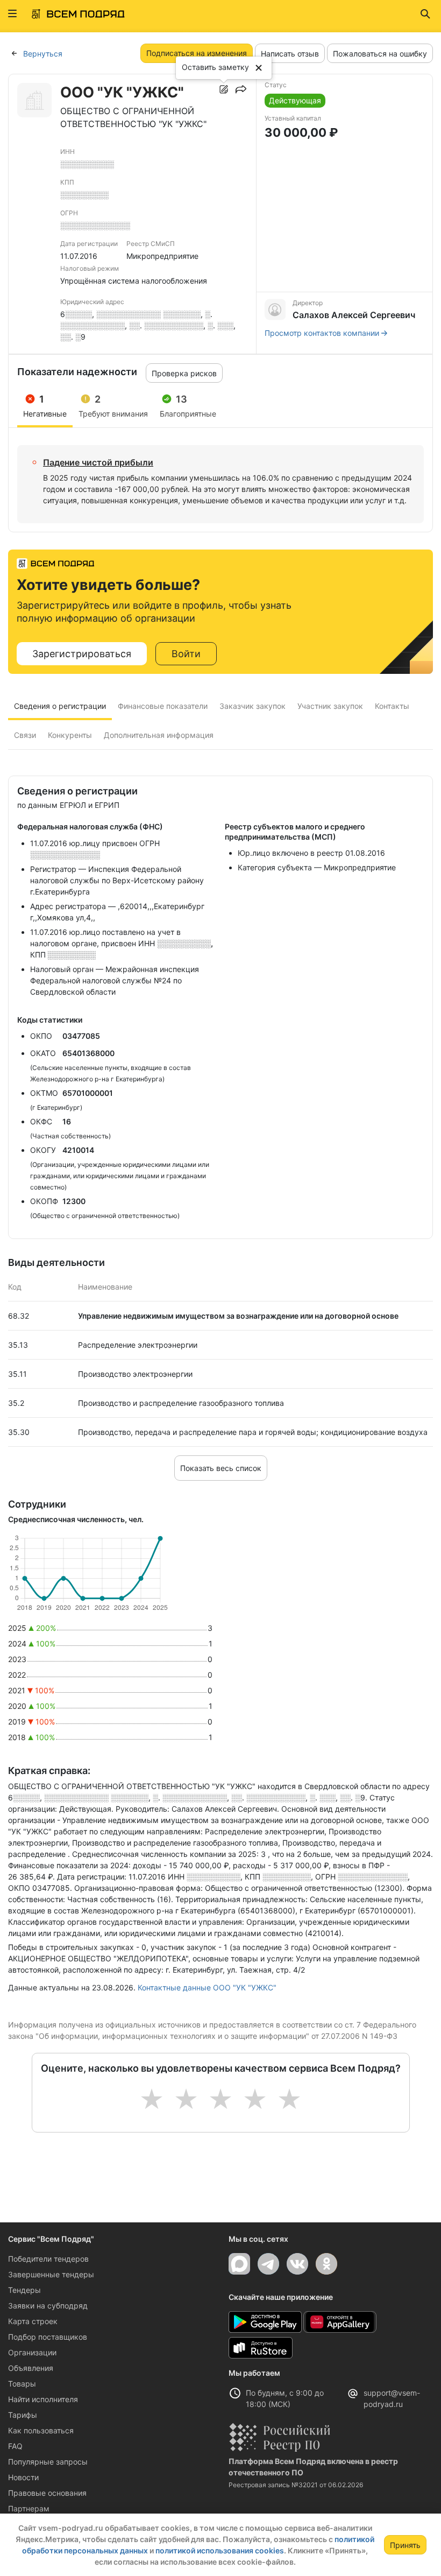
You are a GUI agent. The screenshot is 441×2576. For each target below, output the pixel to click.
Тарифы (23, 2415)
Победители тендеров (48, 2259)
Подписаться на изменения (197, 53)
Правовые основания (47, 2493)
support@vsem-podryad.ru (392, 2398)
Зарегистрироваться (82, 654)
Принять (405, 2545)
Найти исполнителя (43, 2399)
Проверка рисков (184, 373)
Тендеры (24, 2290)
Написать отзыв (290, 54)
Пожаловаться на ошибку (380, 54)
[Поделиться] (241, 89)
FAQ (15, 2446)
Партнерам (29, 2508)
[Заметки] (224, 89)
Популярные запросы (48, 2462)
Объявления (31, 2368)
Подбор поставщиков (48, 2337)
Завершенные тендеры (51, 2274)
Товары (22, 2384)
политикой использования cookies (220, 2550)
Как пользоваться (41, 2430)
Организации (32, 2352)
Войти (186, 654)
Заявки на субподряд (48, 2306)
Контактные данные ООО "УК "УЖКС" (207, 1987)
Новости (23, 2477)
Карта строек (33, 2321)
